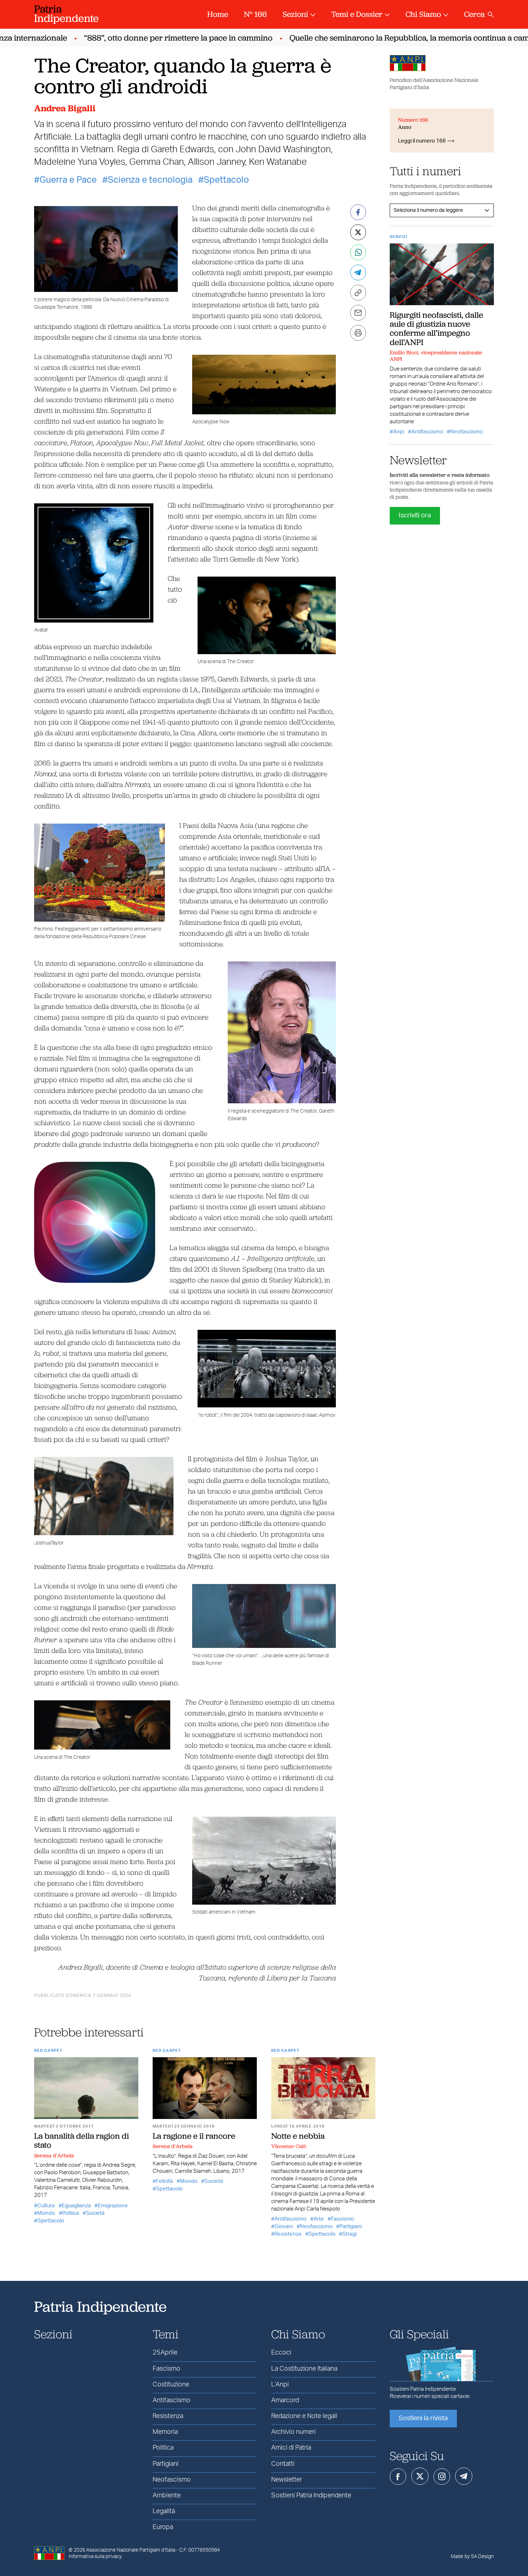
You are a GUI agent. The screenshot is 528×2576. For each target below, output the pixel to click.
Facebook (398, 2477)
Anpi (399, 432)
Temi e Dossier (357, 14)
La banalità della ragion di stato (82, 2140)
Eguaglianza (76, 2206)
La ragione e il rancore (194, 2136)
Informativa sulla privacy (95, 2557)
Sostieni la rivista (423, 2418)
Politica (71, 2213)
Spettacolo (226, 180)
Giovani (284, 2226)
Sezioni (295, 14)
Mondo (46, 2213)
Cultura (46, 2206)
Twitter (420, 2476)
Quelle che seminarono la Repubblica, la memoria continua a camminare (391, 38)
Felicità (164, 2181)
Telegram (464, 2476)
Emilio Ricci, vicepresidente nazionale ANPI (436, 356)
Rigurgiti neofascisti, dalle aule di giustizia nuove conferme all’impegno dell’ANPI (436, 329)
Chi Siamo (423, 14)
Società (95, 2213)
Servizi (399, 237)
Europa (163, 2527)
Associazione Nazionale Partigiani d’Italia (131, 2550)
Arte (319, 2219)
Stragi (349, 2234)
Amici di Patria (291, 2448)
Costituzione (171, 2385)
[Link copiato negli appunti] (358, 293)
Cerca (474, 14)
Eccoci (281, 2353)
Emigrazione (113, 2206)
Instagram (442, 2477)
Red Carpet (48, 2051)
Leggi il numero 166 (422, 141)
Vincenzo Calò (289, 2146)
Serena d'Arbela (54, 2156)
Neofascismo (316, 2226)
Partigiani (351, 2226)
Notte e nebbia (298, 2136)
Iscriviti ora (415, 516)
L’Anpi (280, 2385)
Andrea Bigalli (65, 108)
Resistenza (288, 2234)
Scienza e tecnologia (150, 180)
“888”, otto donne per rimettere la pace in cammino (147, 38)
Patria (66, 13)
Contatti (283, 2464)
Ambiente (167, 2496)
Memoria (165, 2432)
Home (218, 14)
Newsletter (287, 2480)
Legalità (164, 2511)
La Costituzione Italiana (304, 2369)
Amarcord (285, 2400)
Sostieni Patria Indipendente (311, 2496)
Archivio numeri (293, 2432)
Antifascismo (290, 2219)
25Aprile (165, 2353)
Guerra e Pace (68, 180)
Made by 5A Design (472, 2557)
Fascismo (342, 2219)
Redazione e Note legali (304, 2416)
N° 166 (255, 14)
